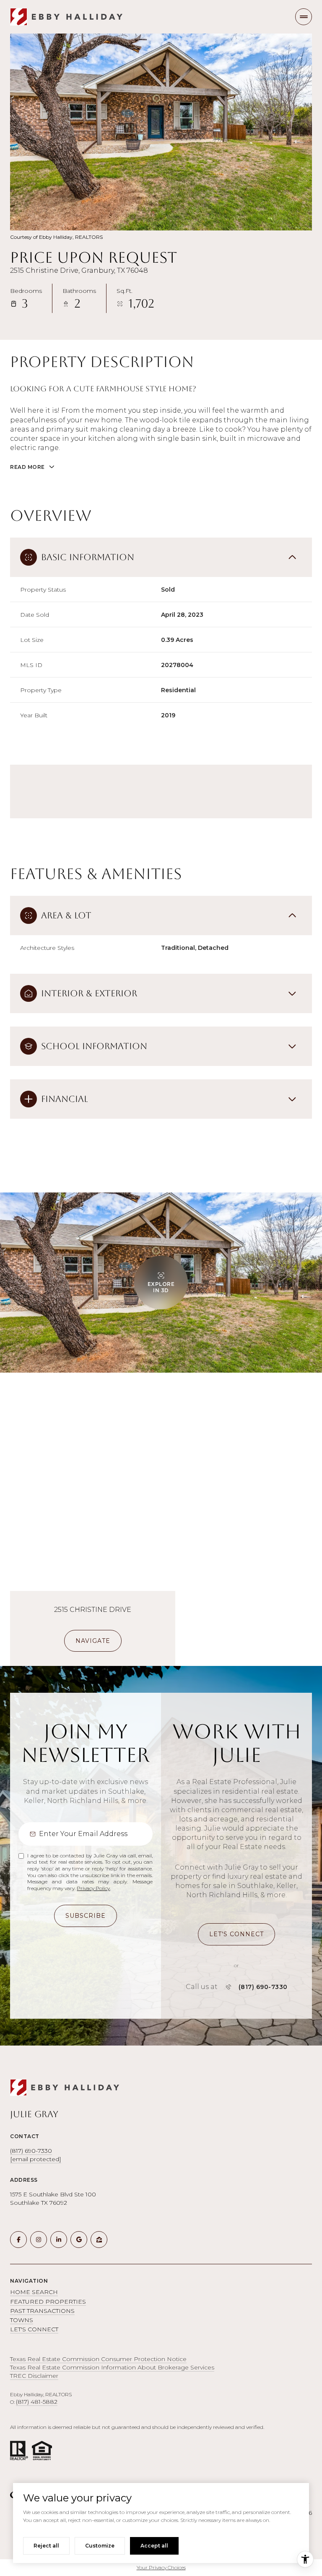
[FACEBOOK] (18, 2240)
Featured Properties (48, 2302)
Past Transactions (42, 2311)
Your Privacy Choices (161, 2567)
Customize (100, 2546)
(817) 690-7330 (263, 1987)
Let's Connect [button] (34, 2329)
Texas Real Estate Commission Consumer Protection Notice (98, 2359)
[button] (236, 1934)
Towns (22, 2320)
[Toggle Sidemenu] (304, 17)
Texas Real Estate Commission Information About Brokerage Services (112, 2367)
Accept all (154, 2546)
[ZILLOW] (99, 2240)
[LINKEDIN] (59, 2240)
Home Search (34, 2292)
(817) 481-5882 (37, 2402)
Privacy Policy (93, 1888)
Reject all (46, 2546)
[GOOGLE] (79, 2240)
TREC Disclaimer (34, 2376)
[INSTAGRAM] (39, 2240)
